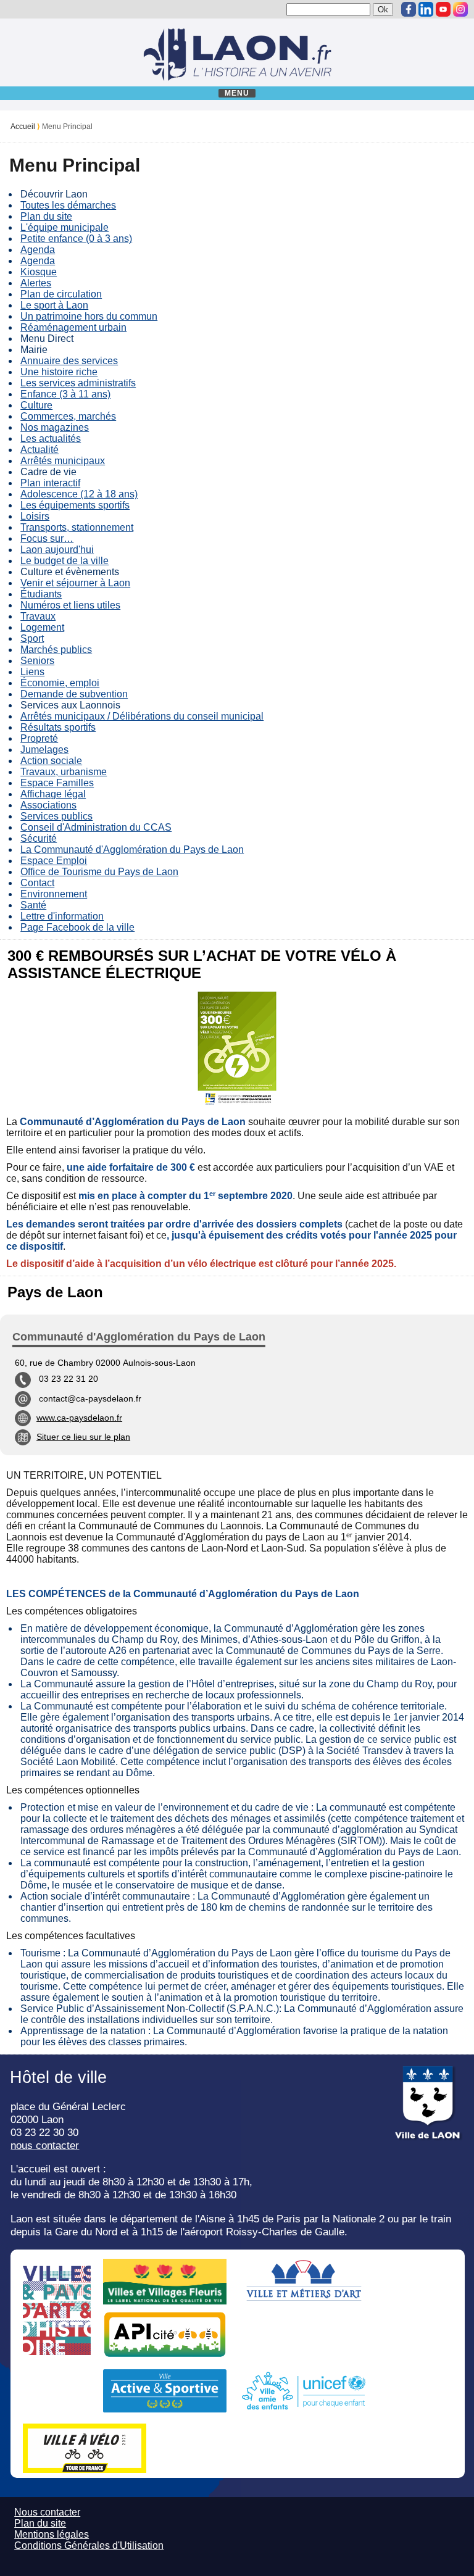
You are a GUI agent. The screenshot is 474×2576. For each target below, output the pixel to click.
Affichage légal (53, 794)
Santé (33, 905)
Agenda (38, 250)
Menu (237, 93)
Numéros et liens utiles (70, 605)
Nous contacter (47, 2512)
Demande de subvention (74, 694)
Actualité (39, 450)
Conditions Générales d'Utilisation (89, 2545)
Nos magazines (55, 427)
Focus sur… (47, 538)
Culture (36, 405)
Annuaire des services (69, 361)
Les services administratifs (78, 383)
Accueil (23, 127)
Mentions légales (52, 2534)
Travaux (38, 616)
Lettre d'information (62, 916)
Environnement (54, 894)
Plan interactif (50, 483)
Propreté (39, 738)
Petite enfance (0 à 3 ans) (76, 239)
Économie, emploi (60, 683)
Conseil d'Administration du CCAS (96, 827)
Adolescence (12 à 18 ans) (79, 494)
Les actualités (51, 438)
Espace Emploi (54, 861)
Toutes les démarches (68, 205)
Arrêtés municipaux (63, 461)
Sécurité (39, 838)
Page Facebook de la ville (77, 927)
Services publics (56, 816)
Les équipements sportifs (75, 505)
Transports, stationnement (77, 527)
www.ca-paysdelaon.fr (79, 1418)
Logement (42, 627)
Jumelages (44, 750)
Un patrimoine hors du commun (89, 316)
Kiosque (39, 272)
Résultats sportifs (58, 727)
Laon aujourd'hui (57, 550)
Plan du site (46, 216)
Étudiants (41, 594)
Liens (32, 672)
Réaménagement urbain (73, 327)
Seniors (37, 661)
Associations (48, 805)
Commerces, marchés (68, 416)
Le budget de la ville (64, 561)
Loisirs (35, 516)
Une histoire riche (59, 372)
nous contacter (45, 2145)
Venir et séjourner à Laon (75, 583)
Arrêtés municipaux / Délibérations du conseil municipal (142, 716)
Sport (32, 638)
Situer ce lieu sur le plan (83, 1437)
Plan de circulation (61, 294)
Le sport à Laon (54, 305)
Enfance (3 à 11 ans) (65, 394)
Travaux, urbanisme (64, 772)
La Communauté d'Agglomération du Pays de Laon (132, 850)
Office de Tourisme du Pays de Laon (99, 872)
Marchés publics (56, 650)
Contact (37, 883)
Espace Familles (57, 783)
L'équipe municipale (64, 227)
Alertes (36, 283)
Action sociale (51, 761)
